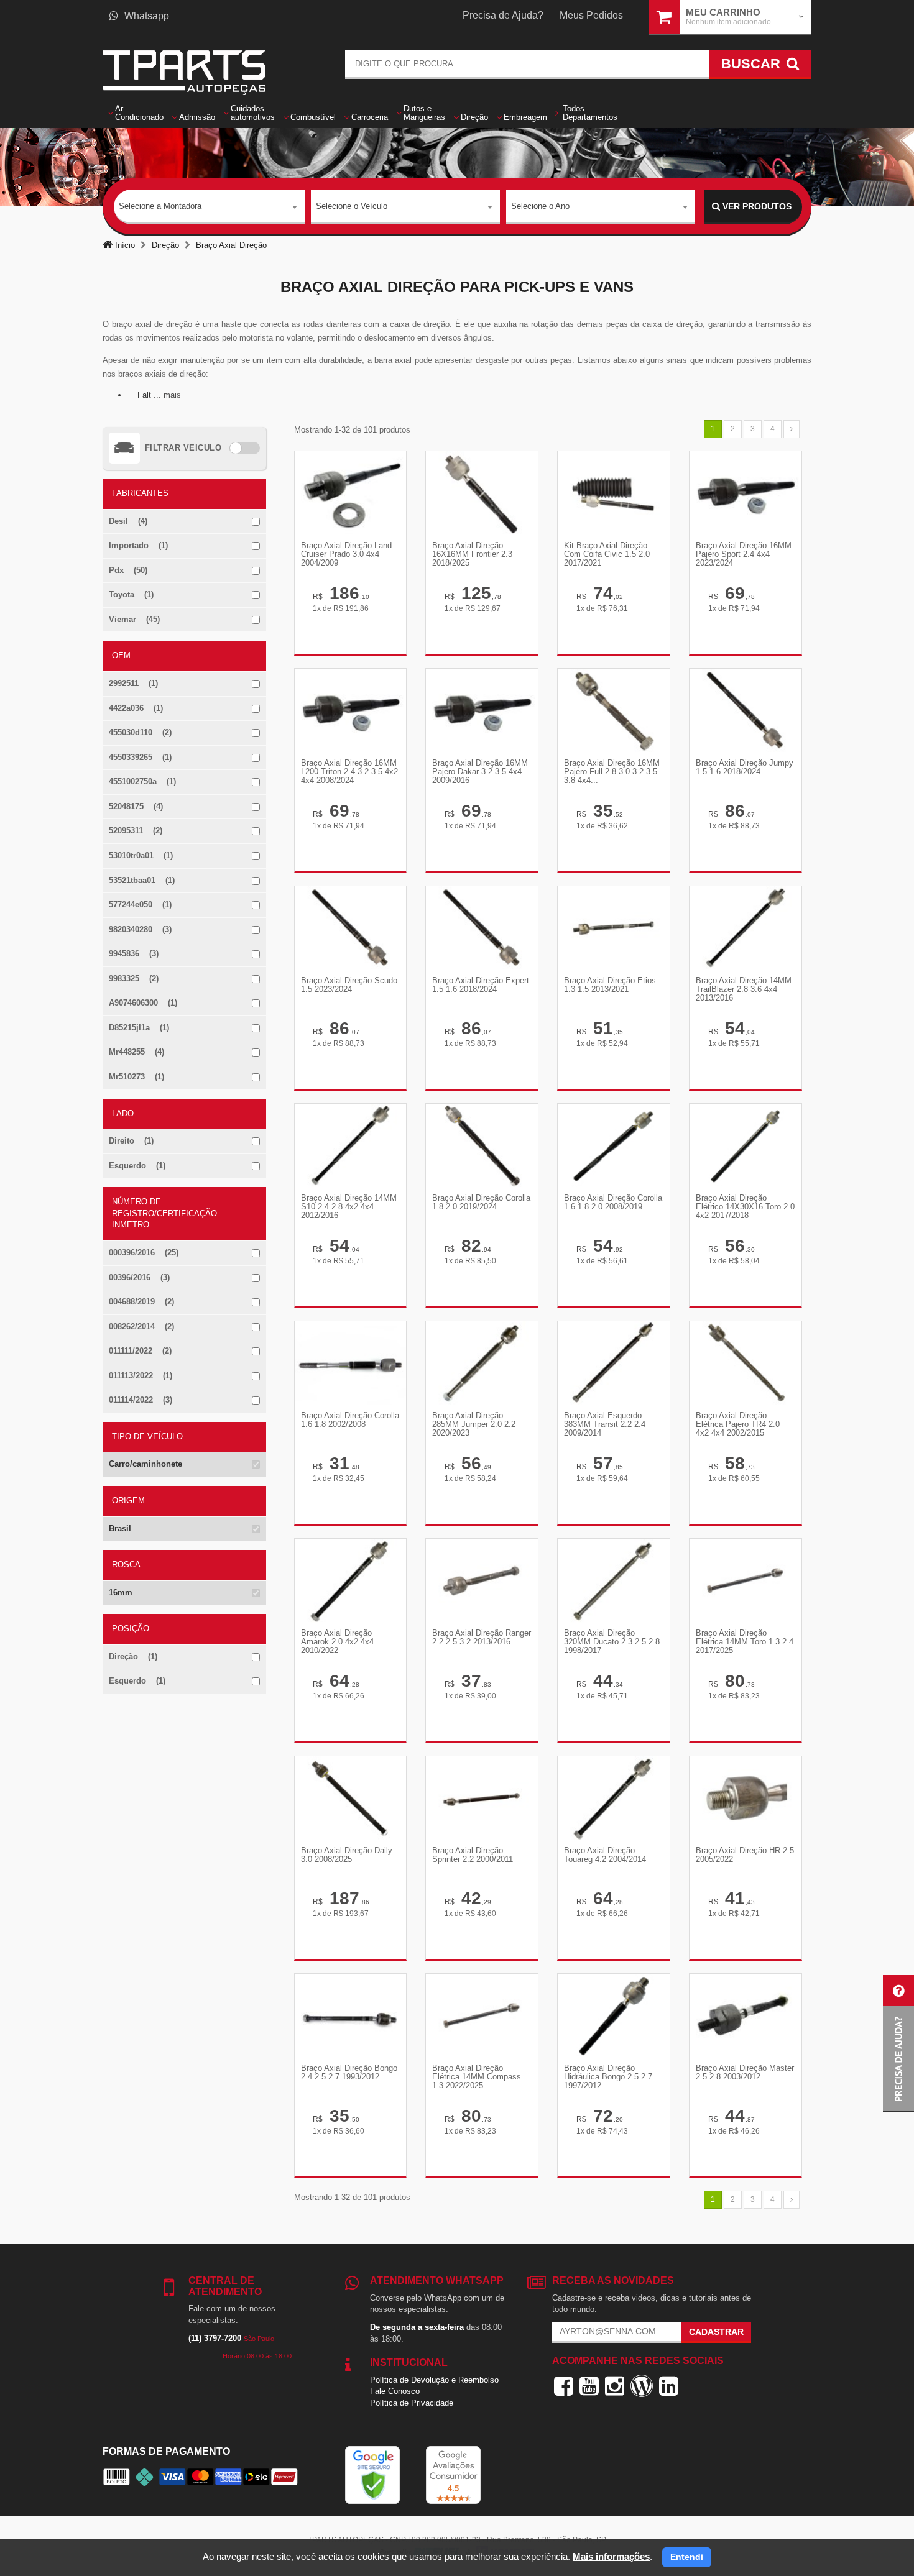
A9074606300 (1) (143, 1003)
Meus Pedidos (591, 15)
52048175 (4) (136, 806)
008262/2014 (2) (141, 1327)
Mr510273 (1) (136, 1077)
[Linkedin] (669, 2386)
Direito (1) (131, 1141)
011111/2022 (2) (140, 1351)
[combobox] (209, 207)
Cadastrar (716, 2332)
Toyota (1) (131, 594)
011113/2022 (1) (141, 1376)
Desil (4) (128, 521)
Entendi (687, 2557)
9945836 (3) (134, 954)
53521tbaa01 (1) (142, 880)
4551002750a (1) (142, 782)
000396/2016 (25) (144, 1253)
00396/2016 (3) (139, 1277)
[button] (898, 2044)
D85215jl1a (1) (139, 1028)
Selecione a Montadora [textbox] (160, 206)
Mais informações (611, 2556)
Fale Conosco (395, 2391)
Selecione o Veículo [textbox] (352, 206)
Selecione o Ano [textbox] (540, 206)
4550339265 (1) (140, 757)
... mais (167, 395)
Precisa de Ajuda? (503, 15)
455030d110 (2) (140, 732)
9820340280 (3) (140, 929)
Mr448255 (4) (136, 1052)
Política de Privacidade (412, 2403)
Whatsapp (147, 16)
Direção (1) (133, 1657)
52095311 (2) (136, 831)
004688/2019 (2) (141, 1302)
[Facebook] (564, 2386)
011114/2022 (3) (141, 1400)
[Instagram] (615, 2386)
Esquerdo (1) (137, 1166)
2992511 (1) (133, 683)
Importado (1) (138, 545)
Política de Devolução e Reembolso (434, 2380)
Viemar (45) (134, 619)
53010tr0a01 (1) (141, 855)
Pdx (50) (128, 570)
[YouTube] (589, 2386)
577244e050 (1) (140, 905)
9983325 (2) (134, 979)
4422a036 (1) (136, 708)
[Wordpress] (642, 2386)
